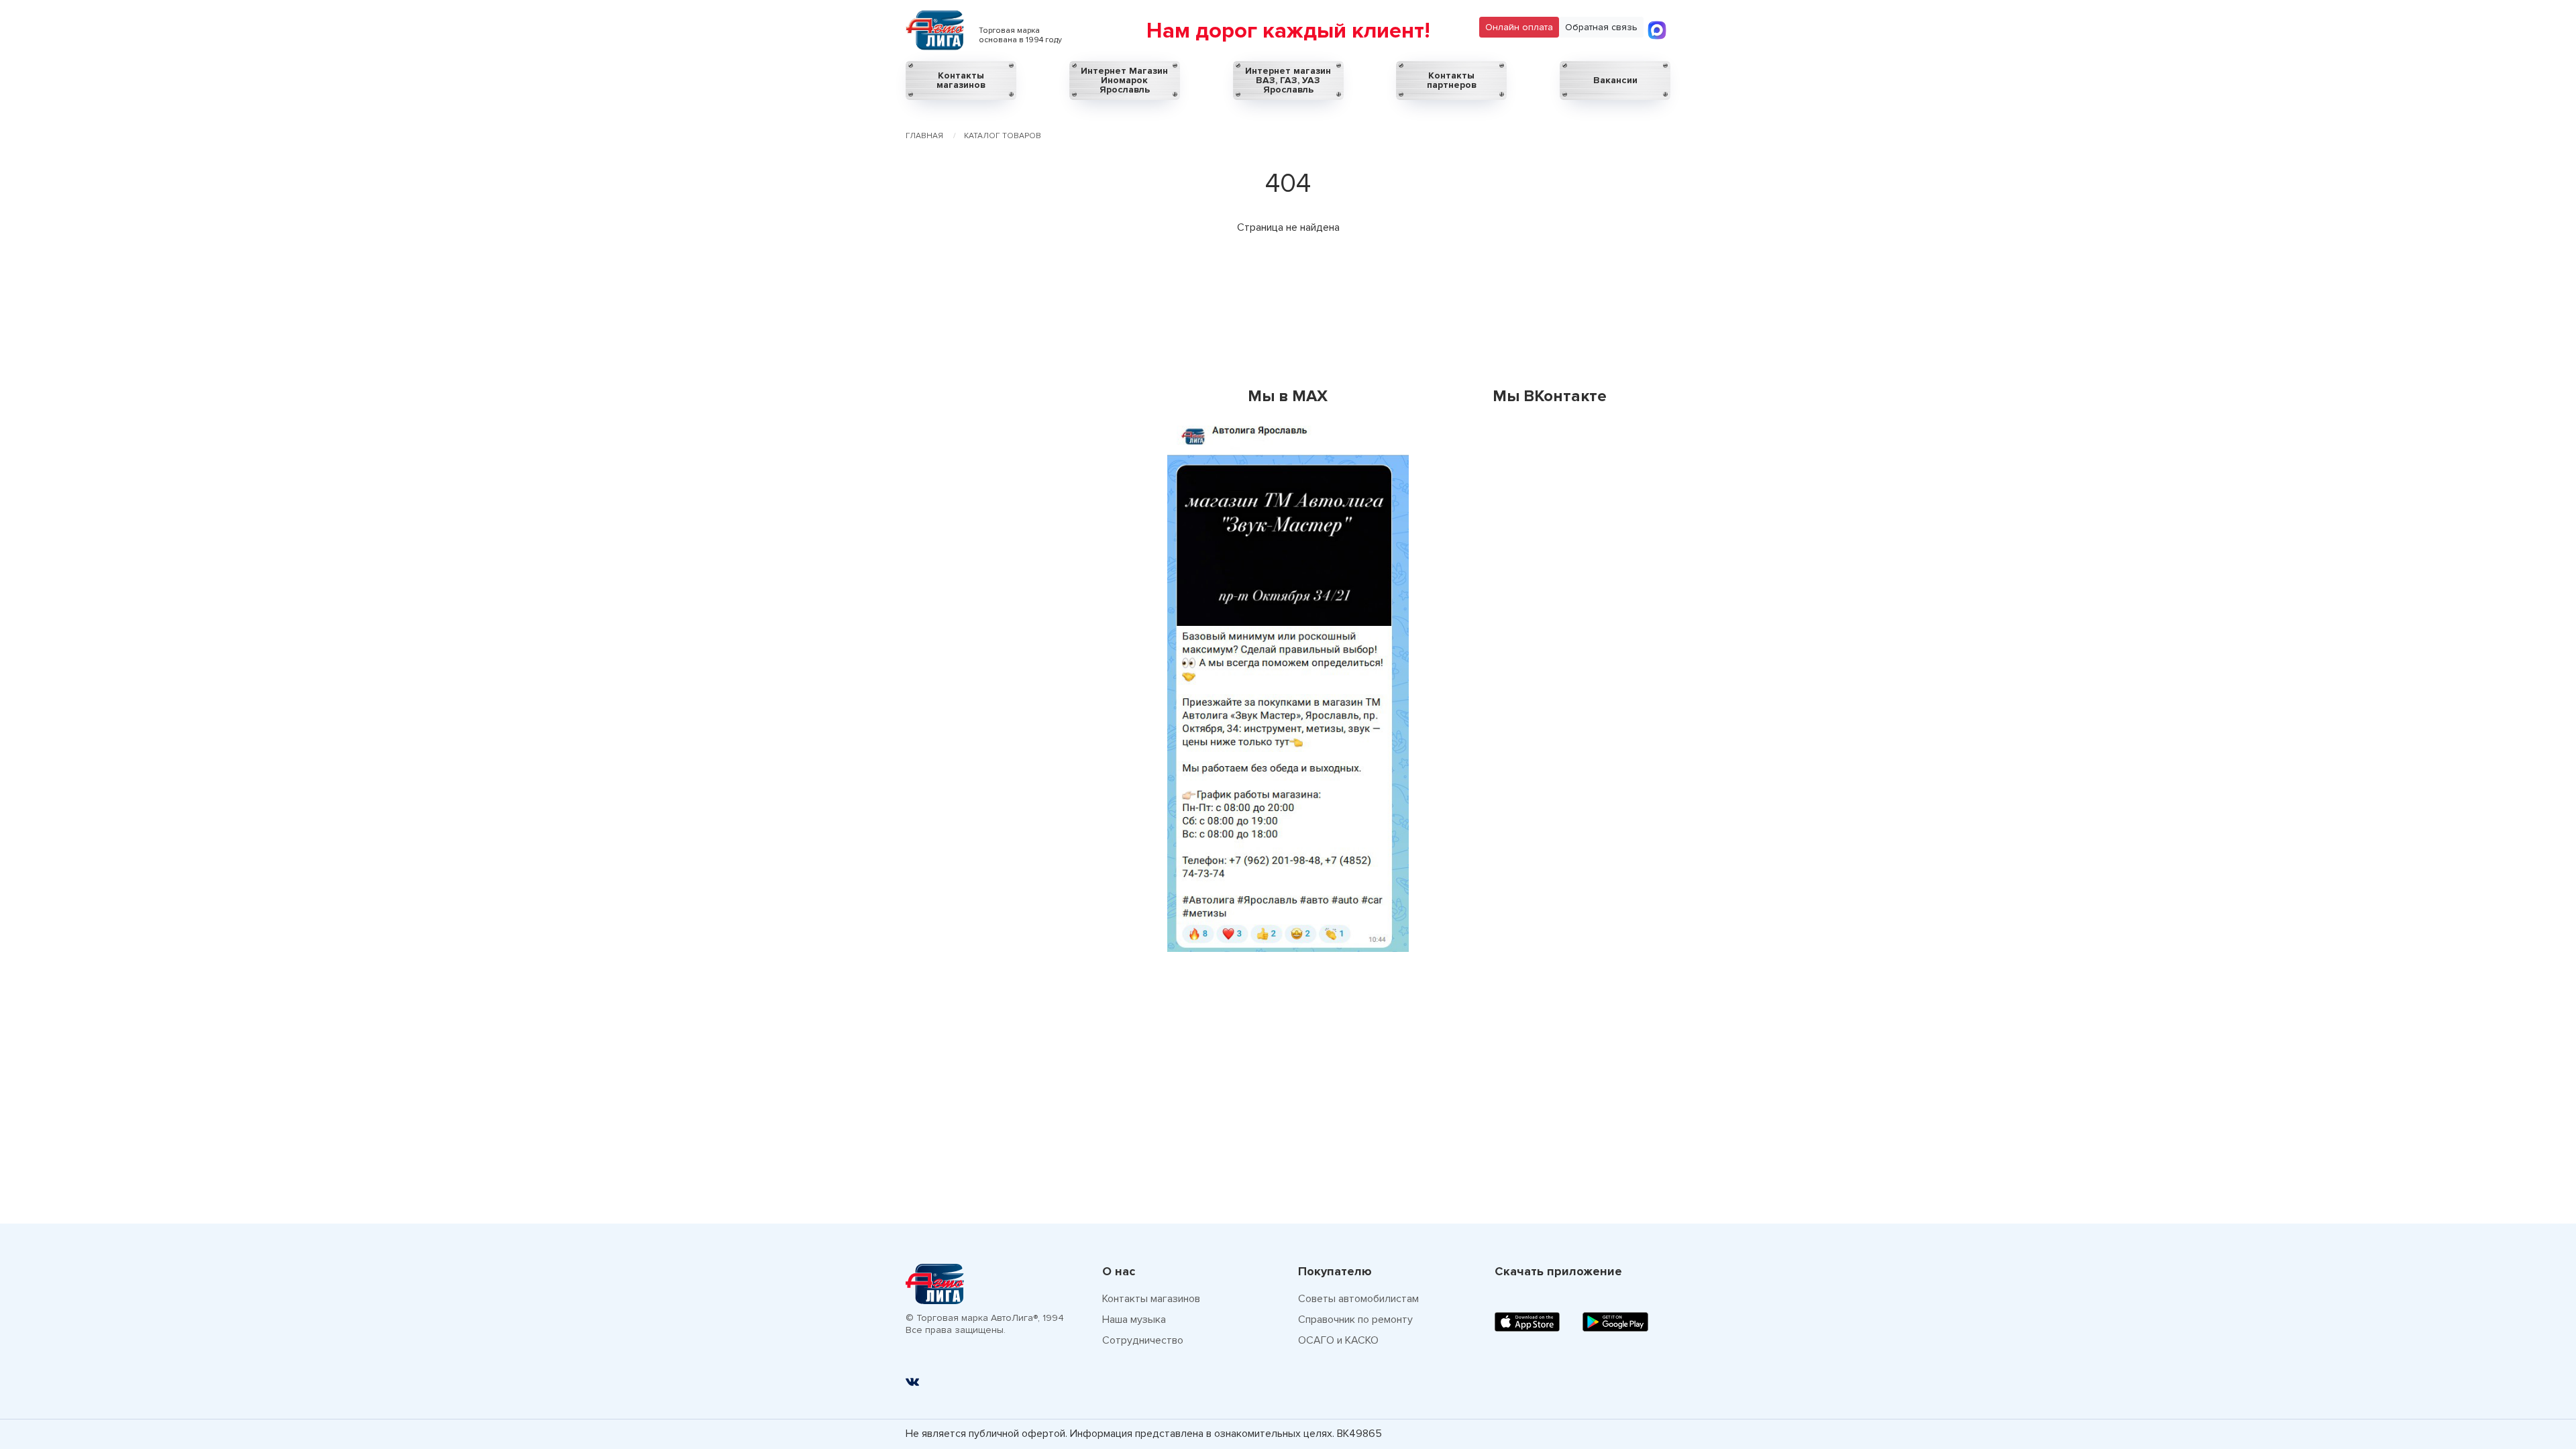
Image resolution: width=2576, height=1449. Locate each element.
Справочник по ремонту (1355, 1320)
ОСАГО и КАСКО (1338, 1340)
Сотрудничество (1143, 1340)
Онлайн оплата (1519, 27)
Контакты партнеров (1452, 80)
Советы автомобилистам (1358, 1299)
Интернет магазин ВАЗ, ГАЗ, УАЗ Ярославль (1288, 80)
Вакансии (1615, 80)
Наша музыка (1134, 1320)
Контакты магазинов (961, 80)
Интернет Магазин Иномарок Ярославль (1124, 80)
